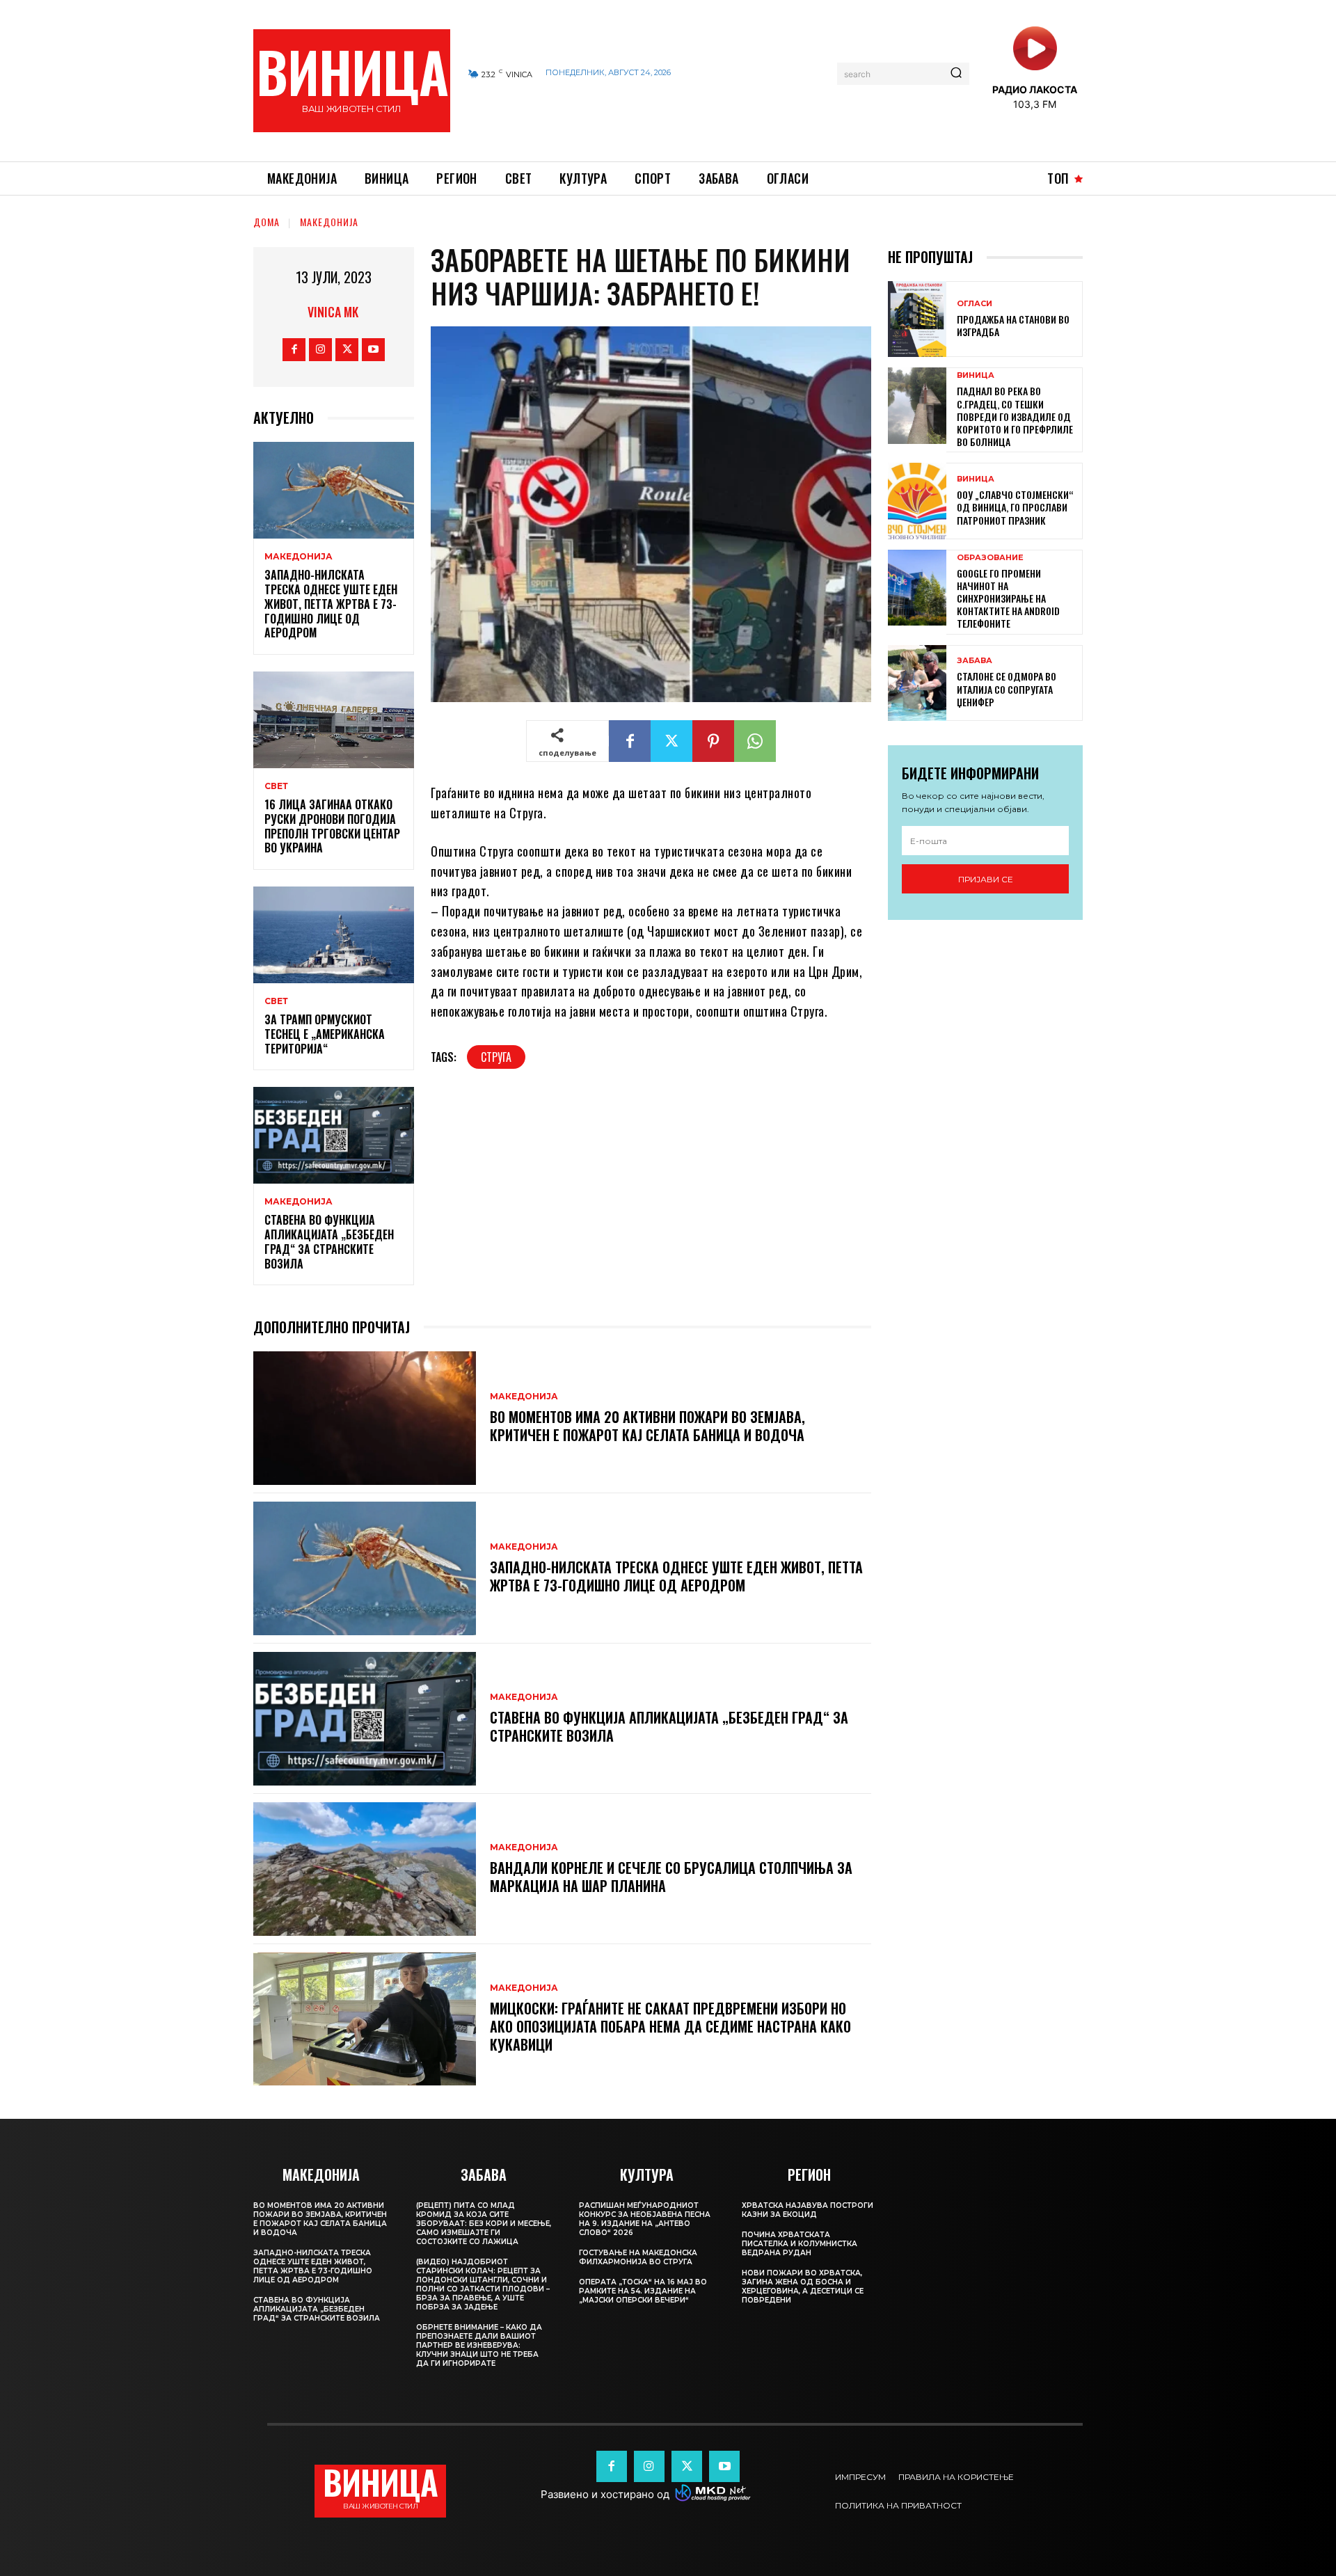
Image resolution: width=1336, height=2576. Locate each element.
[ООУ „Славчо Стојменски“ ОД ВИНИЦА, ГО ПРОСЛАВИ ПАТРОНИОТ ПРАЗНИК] (917, 501)
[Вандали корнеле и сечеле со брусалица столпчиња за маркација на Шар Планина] (365, 1869)
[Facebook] (294, 350)
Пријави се (986, 879)
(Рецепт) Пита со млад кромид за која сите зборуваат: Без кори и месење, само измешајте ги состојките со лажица (484, 2224)
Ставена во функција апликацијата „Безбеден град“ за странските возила (329, 1241)
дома (267, 222)
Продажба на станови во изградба (1013, 325)
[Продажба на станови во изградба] (917, 319)
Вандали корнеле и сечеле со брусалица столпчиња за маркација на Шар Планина (671, 1877)
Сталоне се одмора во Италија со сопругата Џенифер (1007, 689)
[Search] (956, 74)
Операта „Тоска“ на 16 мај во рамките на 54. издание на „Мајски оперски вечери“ (643, 2291)
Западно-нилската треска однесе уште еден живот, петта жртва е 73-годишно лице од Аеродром (331, 604)
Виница (976, 375)
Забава (975, 661)
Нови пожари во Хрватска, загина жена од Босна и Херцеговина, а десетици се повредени (803, 2287)
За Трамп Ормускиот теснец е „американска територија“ (325, 1034)
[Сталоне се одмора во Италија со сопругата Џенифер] (917, 683)
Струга (496, 1057)
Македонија (329, 222)
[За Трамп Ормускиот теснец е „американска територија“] (334, 935)
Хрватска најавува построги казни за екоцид (808, 2210)
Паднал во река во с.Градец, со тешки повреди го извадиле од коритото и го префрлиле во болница (1015, 416)
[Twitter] (347, 350)
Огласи (975, 304)
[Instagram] (320, 350)
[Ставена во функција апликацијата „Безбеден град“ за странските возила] (334, 1135)
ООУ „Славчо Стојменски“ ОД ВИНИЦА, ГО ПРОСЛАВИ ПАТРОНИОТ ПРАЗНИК (1015, 507)
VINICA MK (333, 312)
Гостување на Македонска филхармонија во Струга (638, 2257)
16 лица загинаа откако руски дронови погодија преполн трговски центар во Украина (332, 826)
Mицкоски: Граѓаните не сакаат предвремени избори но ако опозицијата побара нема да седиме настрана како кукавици (670, 2026)
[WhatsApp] (755, 741)
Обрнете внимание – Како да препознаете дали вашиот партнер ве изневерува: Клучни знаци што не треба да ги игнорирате (479, 2345)
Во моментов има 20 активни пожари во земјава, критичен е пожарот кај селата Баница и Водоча (647, 1426)
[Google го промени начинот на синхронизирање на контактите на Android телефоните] (917, 588)
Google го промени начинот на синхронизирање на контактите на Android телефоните (1008, 598)
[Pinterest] (713, 741)
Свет (276, 786)
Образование (990, 558)
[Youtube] (373, 350)
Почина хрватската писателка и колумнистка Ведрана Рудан (800, 2244)
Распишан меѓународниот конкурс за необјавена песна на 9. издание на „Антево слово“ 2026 (645, 2219)
